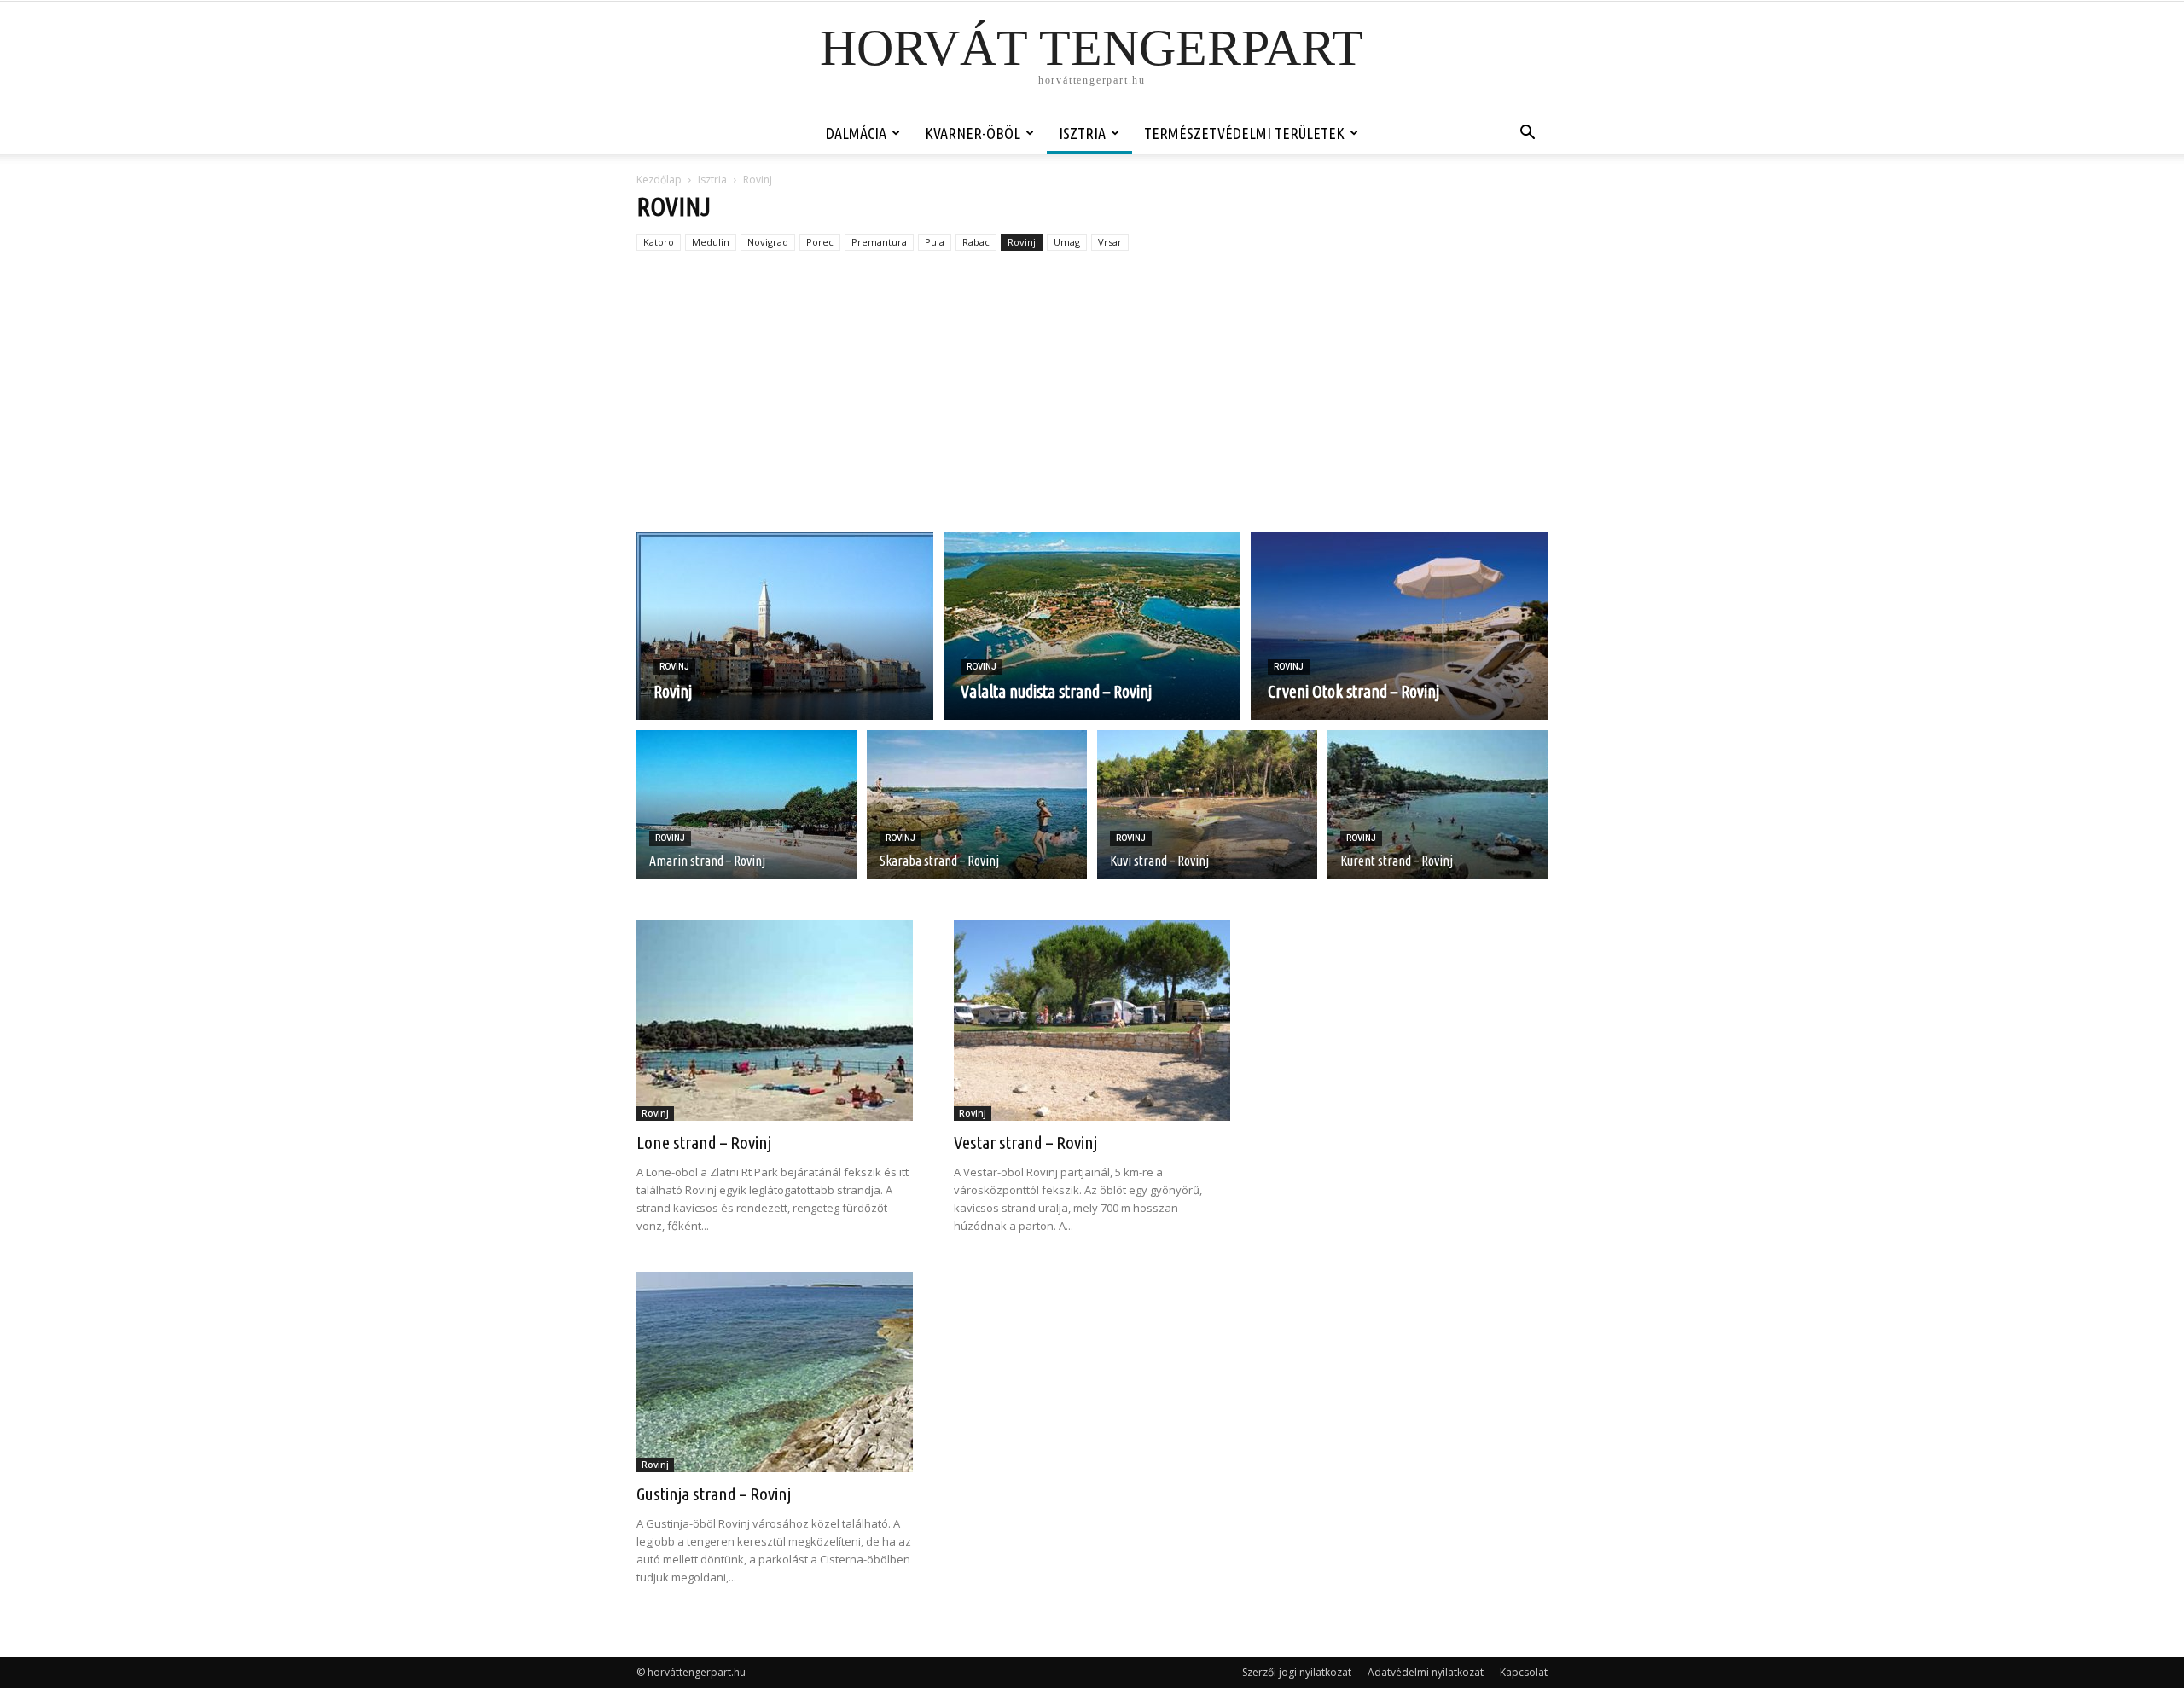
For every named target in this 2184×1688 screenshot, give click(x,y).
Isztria (1082, 133)
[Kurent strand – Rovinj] (1438, 815)
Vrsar (1110, 242)
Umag (1067, 242)
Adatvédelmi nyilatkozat (1426, 1672)
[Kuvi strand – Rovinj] (1207, 815)
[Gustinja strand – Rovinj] (775, 1372)
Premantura (879, 242)
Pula (935, 242)
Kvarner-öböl (973, 133)
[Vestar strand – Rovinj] (1092, 1021)
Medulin (711, 242)
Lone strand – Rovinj (704, 1142)
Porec (820, 242)
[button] (1527, 134)
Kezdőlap (659, 180)
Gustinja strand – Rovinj (714, 1494)
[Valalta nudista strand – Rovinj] (1092, 626)
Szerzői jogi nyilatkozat (1297, 1672)
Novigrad (768, 242)
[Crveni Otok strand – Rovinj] (1399, 626)
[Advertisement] (1092, 404)
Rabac (976, 242)
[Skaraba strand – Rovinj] (977, 815)
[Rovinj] (785, 626)
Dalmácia (856, 133)
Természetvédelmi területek (1244, 133)
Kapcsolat (1524, 1672)
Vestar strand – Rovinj (1025, 1142)
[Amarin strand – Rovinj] (746, 815)
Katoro (659, 242)
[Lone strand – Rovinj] (775, 1021)
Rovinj (1022, 242)
